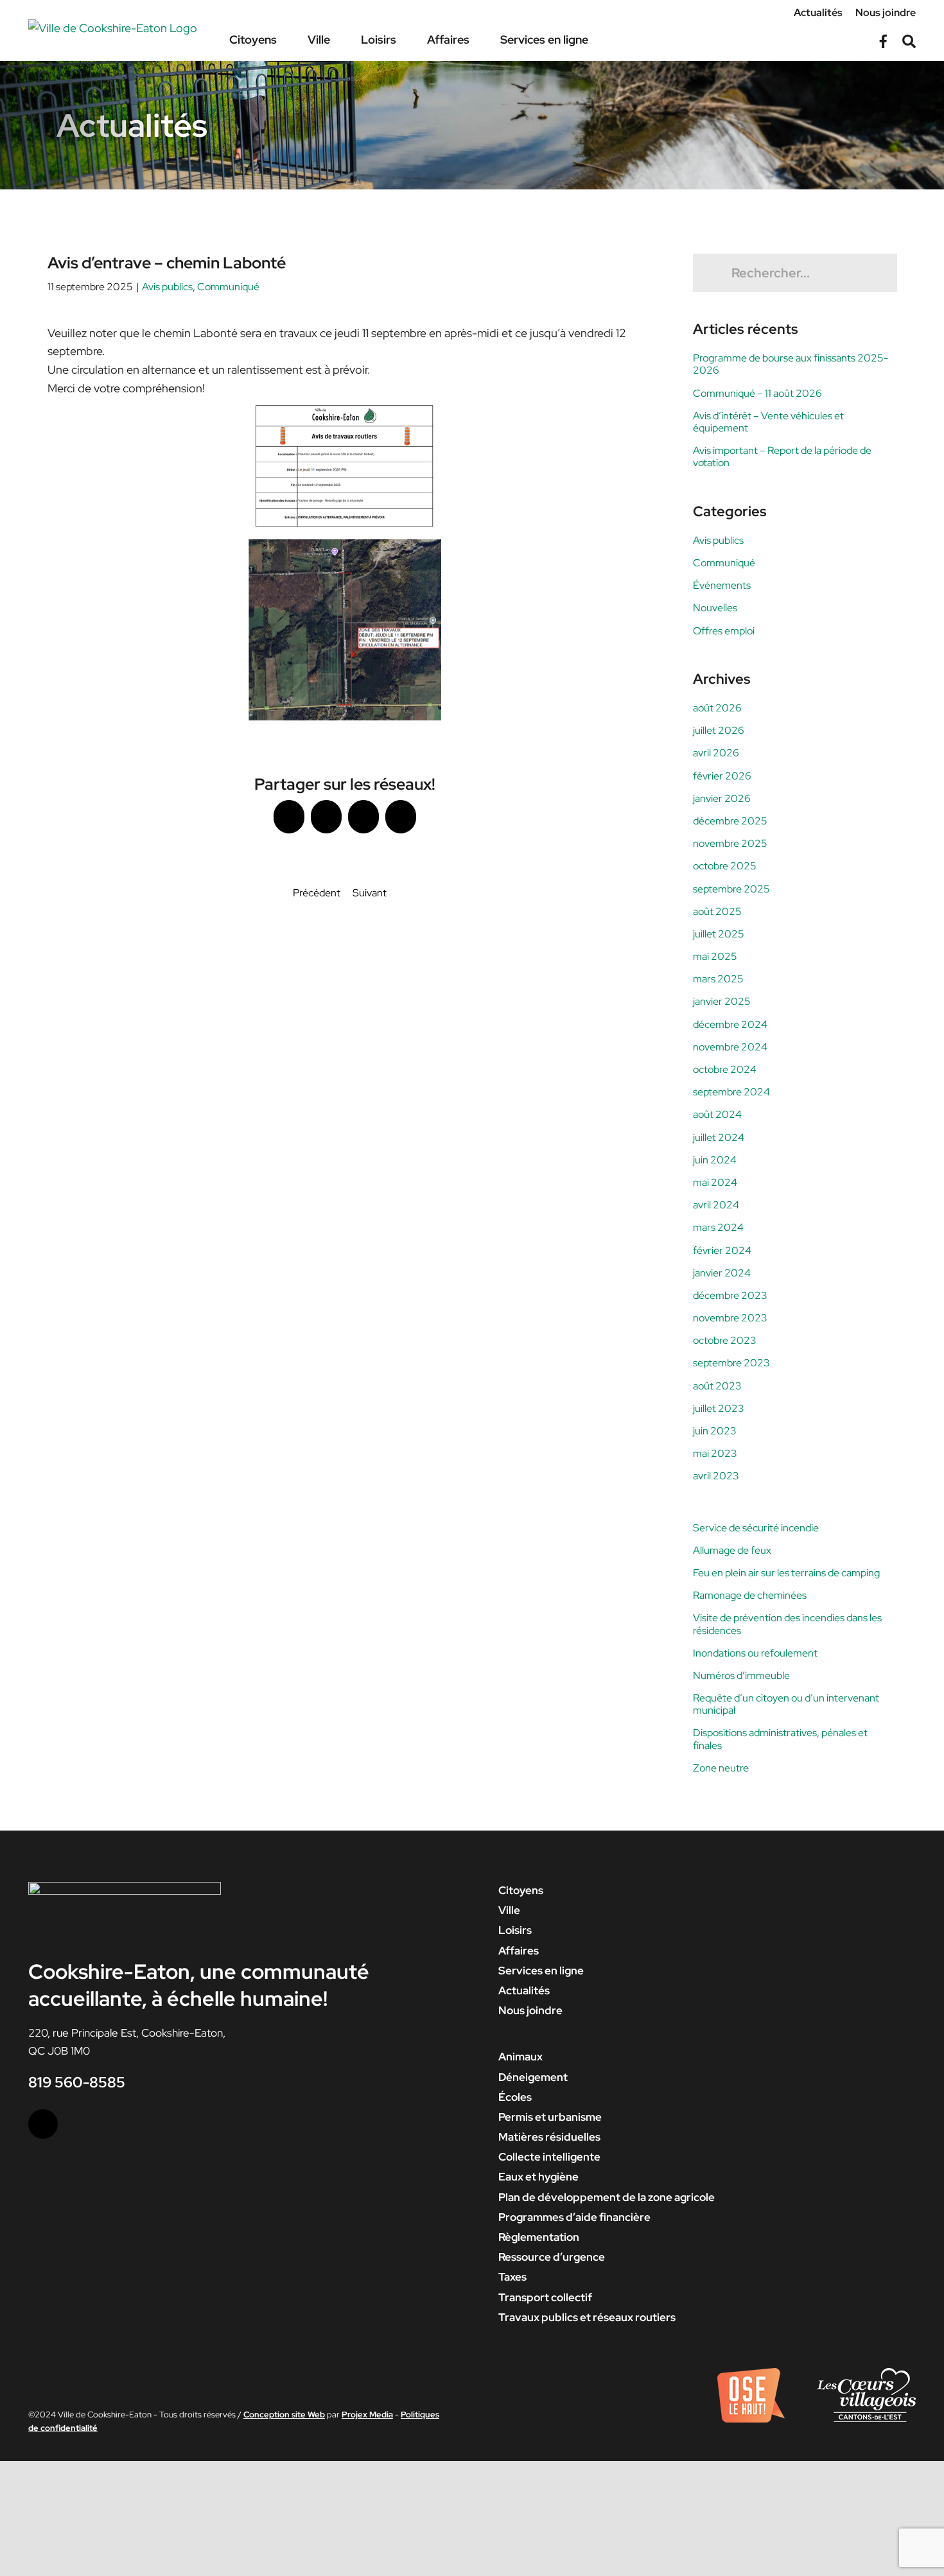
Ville (509, 1910)
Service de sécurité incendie (756, 1528)
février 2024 (722, 1250)
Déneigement (533, 2077)
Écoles (515, 2097)
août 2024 (717, 1114)
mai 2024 (715, 1182)
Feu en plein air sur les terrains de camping (786, 1573)
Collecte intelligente (549, 2157)
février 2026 (722, 776)
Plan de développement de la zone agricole (607, 2197)
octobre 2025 (725, 866)
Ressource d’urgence (552, 2257)
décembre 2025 (730, 821)
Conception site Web (284, 2415)
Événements (722, 585)
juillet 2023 (719, 1408)
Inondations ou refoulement (755, 1653)
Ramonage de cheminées (750, 1595)
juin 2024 (715, 1160)
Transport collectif (545, 2297)
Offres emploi (724, 631)
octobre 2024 (725, 1069)
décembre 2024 (730, 1024)
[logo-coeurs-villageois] (866, 2373)
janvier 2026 (722, 798)
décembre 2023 (730, 1295)
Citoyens (521, 1890)
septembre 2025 (731, 889)
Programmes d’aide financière (574, 2217)
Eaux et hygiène (538, 2177)
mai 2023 (715, 1453)
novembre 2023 (730, 1318)
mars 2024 (718, 1227)
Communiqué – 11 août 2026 (757, 393)
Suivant (370, 893)
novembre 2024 (730, 1047)
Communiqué (228, 287)
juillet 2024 (719, 1137)
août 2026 (717, 708)
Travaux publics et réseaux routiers (587, 2317)
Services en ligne (541, 1971)
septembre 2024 (731, 1092)
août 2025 (717, 911)
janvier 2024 (722, 1273)
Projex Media (367, 2415)
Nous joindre (530, 2010)
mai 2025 (715, 956)
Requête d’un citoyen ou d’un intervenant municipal (786, 1704)
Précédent (317, 893)
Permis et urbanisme (550, 2117)
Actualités (524, 1990)
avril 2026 (716, 753)
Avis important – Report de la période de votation (782, 457)
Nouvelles (715, 608)
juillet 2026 (719, 730)
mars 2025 (718, 979)
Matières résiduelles (549, 2137)
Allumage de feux (732, 1550)
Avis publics (167, 287)
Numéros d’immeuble (741, 1675)
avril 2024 (716, 1205)
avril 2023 (716, 1476)
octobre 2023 (725, 1340)
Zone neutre (721, 1768)
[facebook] (43, 2124)
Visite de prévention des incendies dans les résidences (787, 1624)
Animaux (520, 2057)
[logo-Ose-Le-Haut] (751, 2373)
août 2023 (717, 1386)
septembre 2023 (731, 1363)
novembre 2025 (730, 843)
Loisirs (515, 1930)
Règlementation (539, 2237)
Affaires (519, 1951)
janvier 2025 (722, 1001)
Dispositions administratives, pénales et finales (780, 1739)
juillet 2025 (719, 934)
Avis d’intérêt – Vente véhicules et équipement (768, 422)
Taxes (512, 2277)
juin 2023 (715, 1431)
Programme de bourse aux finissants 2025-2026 (791, 364)
